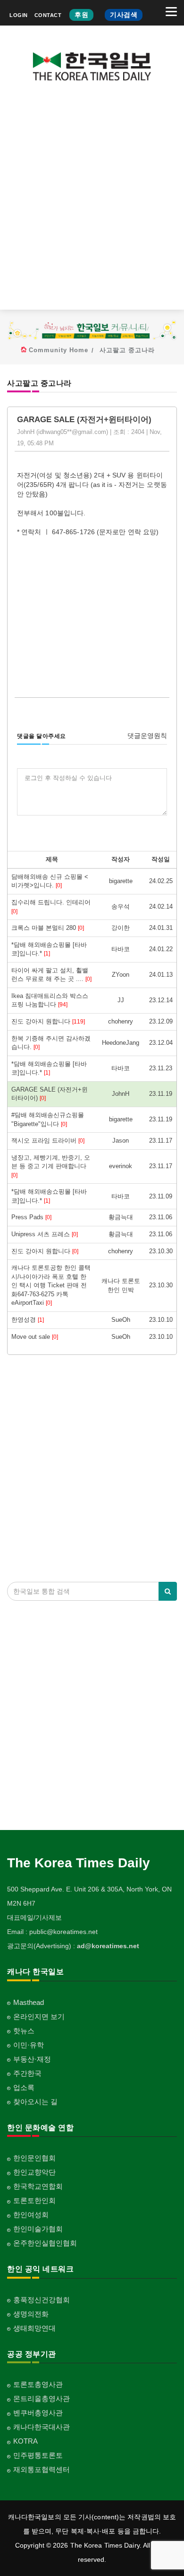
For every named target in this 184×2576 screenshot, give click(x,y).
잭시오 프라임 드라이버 (48, 1141)
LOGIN (19, 15)
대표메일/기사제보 (34, 1917)
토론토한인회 (34, 2200)
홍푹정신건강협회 (42, 2300)
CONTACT (48, 15)
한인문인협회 (34, 2158)
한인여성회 (31, 2215)
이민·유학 (29, 2045)
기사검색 (124, 15)
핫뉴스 (24, 2031)
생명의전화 (31, 2314)
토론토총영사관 (38, 2384)
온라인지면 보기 (39, 2017)
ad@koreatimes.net (108, 1946)
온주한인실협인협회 (45, 2243)
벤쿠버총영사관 (38, 2413)
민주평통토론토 (38, 2455)
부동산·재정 (32, 2059)
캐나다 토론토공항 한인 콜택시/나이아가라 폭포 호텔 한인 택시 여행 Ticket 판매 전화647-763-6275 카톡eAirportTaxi (51, 1285)
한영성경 (28, 1320)
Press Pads (31, 1217)
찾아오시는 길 (35, 2102)
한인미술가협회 (38, 2229)
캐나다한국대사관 (42, 2427)
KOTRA (25, 2441)
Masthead (29, 2002)
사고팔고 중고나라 (127, 350)
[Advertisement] (92, 203)
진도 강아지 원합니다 (48, 1021)
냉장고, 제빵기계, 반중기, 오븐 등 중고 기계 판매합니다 (51, 1166)
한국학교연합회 (38, 2186)
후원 (81, 15)
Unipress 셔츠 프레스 (45, 1234)
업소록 (24, 2087)
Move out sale (35, 1337)
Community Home (59, 350)
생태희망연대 (34, 2328)
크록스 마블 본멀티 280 (48, 928)
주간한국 (27, 2073)
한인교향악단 (34, 2172)
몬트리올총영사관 (42, 2398)
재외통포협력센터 (42, 2469)
